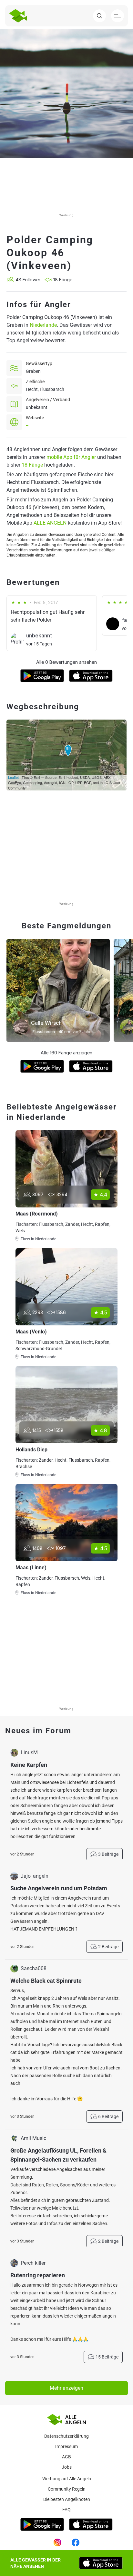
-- (27, 425)
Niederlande (43, 325)
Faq (66, 2510)
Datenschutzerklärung (66, 2436)
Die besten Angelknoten (67, 2499)
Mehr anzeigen (66, 2388)
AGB (66, 2457)
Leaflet (13, 777)
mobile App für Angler (71, 457)
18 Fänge (32, 465)
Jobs (67, 2467)
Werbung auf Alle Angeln (67, 2479)
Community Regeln (67, 2489)
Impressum (66, 2446)
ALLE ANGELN (50, 523)
